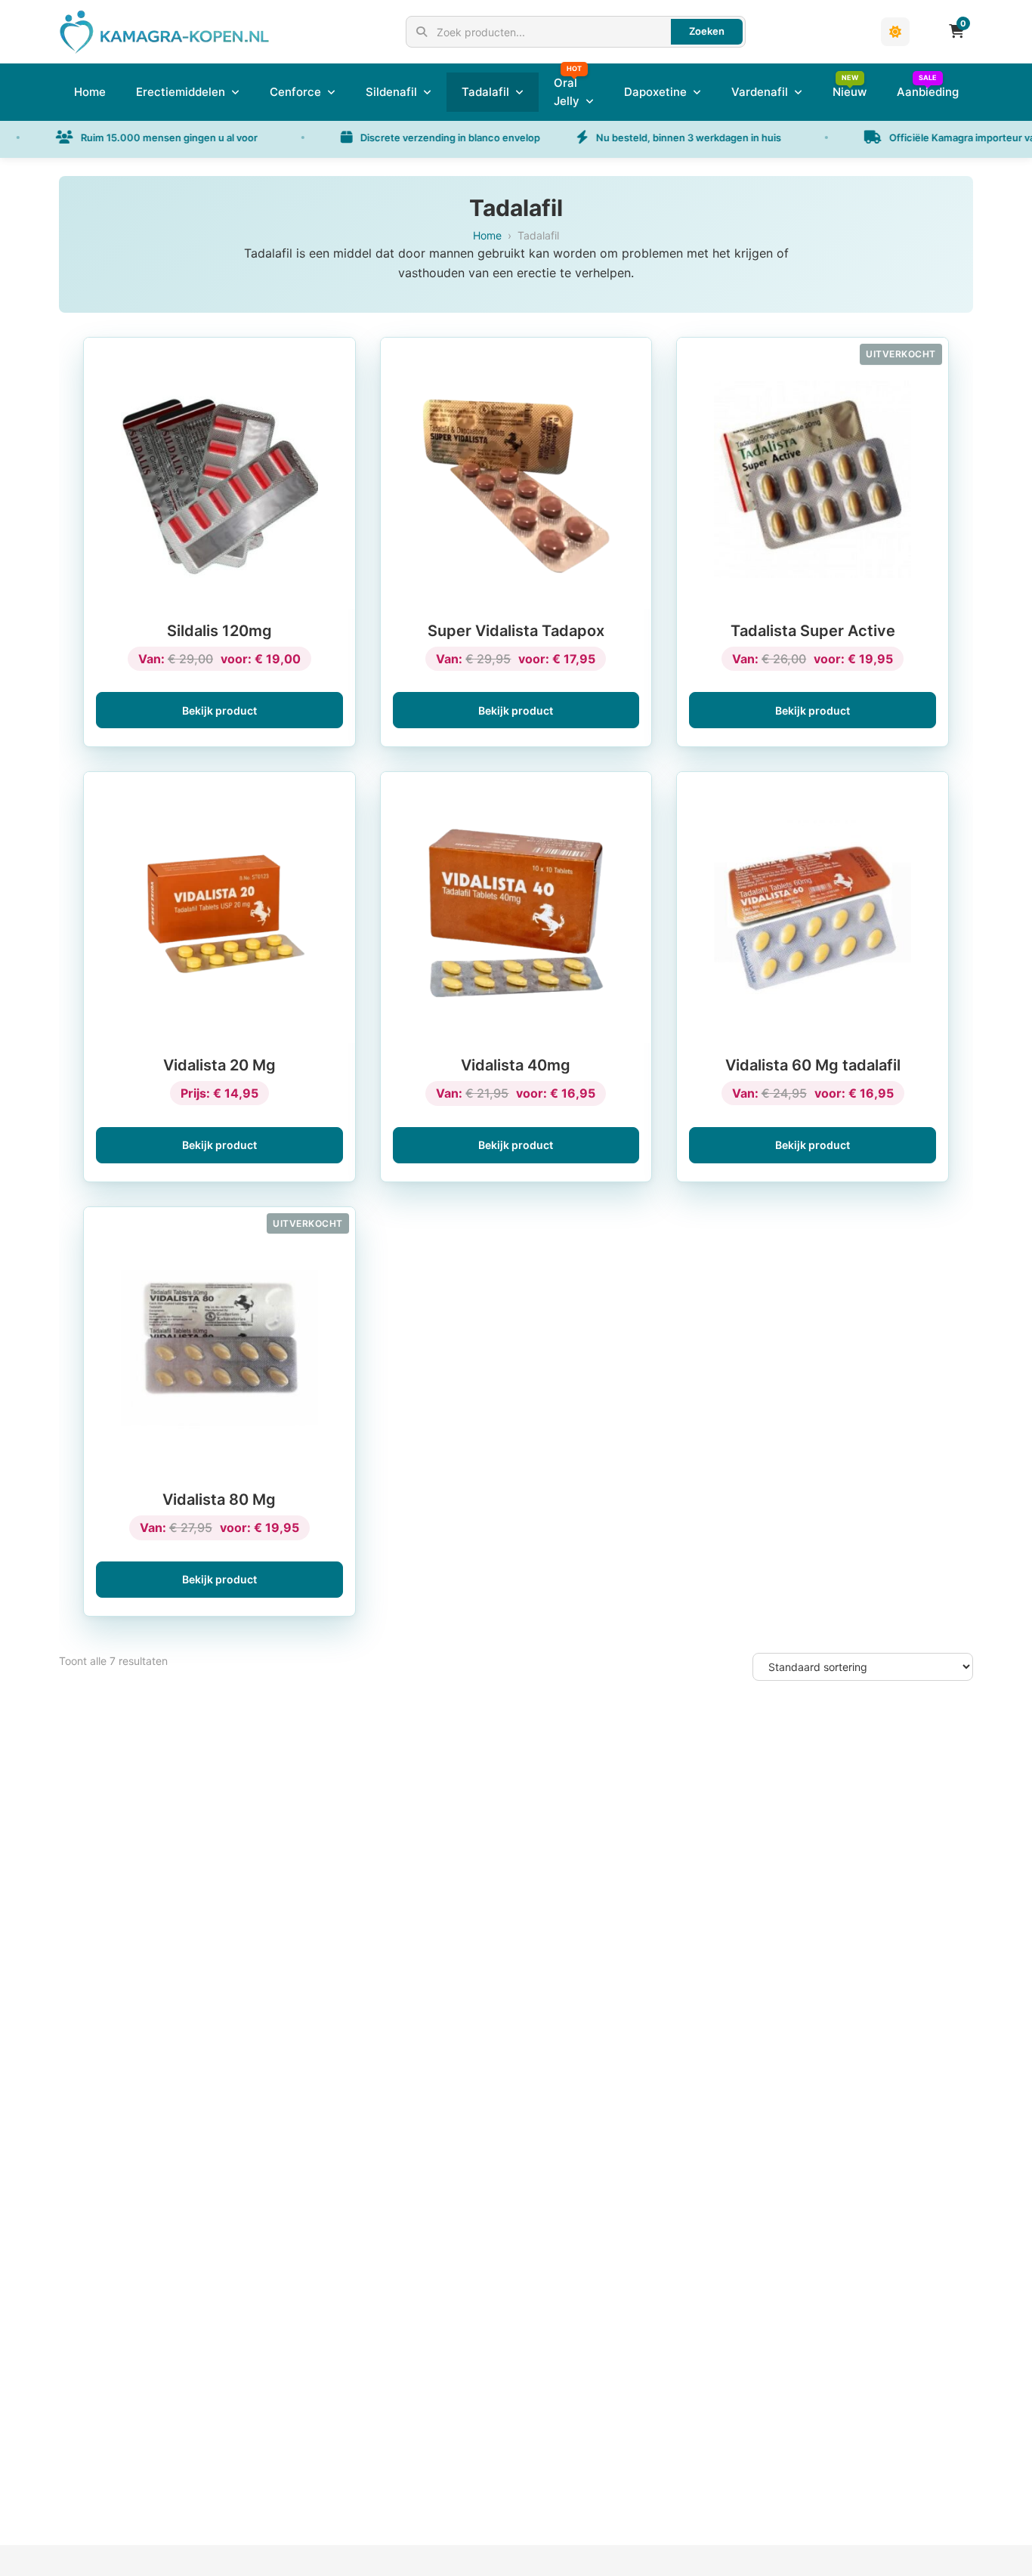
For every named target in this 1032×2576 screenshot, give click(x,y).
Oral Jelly (567, 92)
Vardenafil (760, 92)
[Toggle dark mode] (895, 32)
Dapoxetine (655, 92)
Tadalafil (485, 92)
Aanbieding (928, 92)
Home (90, 92)
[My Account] (925, 32)
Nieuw (850, 92)
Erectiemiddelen (181, 92)
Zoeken (707, 31)
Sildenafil (391, 92)
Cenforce (295, 92)
